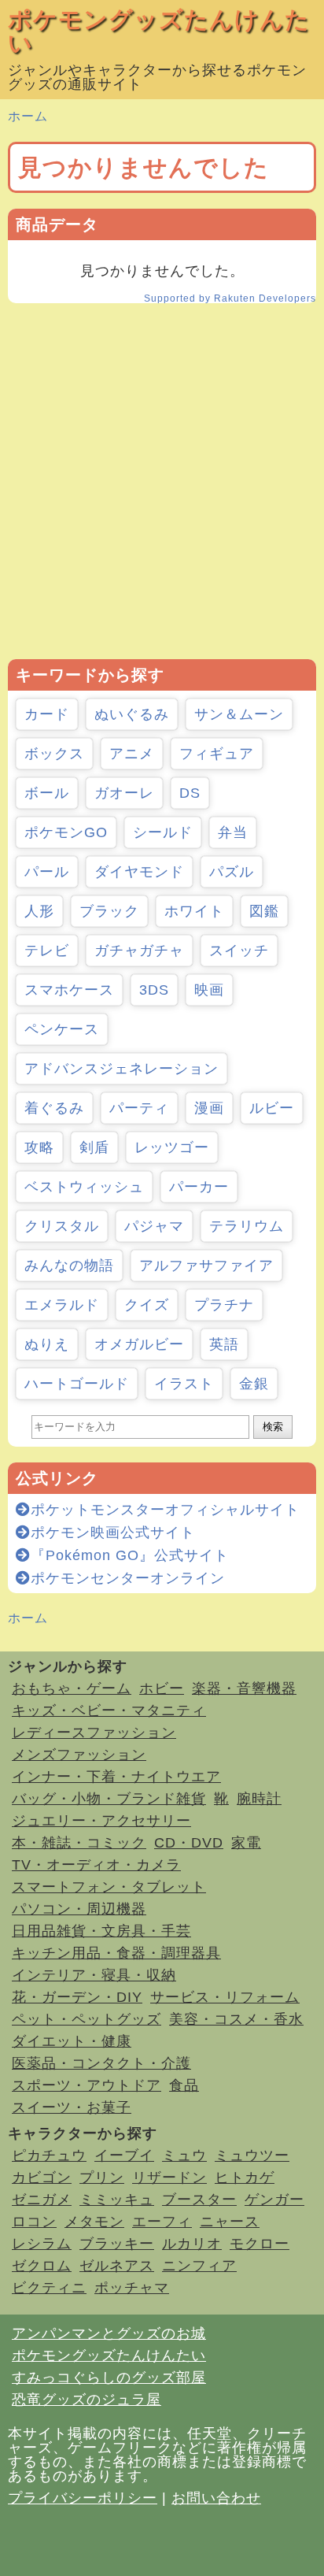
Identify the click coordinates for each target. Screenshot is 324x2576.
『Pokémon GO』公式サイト (130, 1555)
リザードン (169, 2178)
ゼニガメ (42, 2200)
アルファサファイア (206, 1266)
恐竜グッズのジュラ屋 (87, 2400)
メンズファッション (79, 1755)
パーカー (199, 1187)
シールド (163, 832)
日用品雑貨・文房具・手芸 (101, 1931)
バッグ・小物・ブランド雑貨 (109, 1799)
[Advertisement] (162, 481)
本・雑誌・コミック (79, 1843)
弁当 (233, 832)
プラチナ (224, 1305)
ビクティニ (49, 2288)
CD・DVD (189, 1843)
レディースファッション (94, 1733)
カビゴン (42, 2178)
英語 (224, 1344)
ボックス (54, 754)
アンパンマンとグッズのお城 (109, 2333)
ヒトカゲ (245, 2178)
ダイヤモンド (139, 872)
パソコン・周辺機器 (79, 1909)
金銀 (254, 1384)
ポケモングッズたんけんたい (159, 31)
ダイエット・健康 (72, 2041)
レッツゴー (172, 1147)
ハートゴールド (77, 1384)
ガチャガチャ (139, 951)
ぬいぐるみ (132, 714)
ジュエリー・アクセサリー (101, 1821)
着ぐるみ (54, 1108)
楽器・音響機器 (244, 1688)
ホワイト (194, 911)
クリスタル (62, 1226)
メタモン (94, 2222)
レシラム (42, 2244)
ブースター (199, 2200)
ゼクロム (42, 2266)
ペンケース (62, 1029)
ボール (47, 793)
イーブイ (124, 2155)
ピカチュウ (49, 2155)
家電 (246, 1843)
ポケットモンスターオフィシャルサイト (165, 1510)
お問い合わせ (216, 2498)
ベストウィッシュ (84, 1187)
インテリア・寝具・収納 (94, 1975)
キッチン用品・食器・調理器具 (116, 1953)
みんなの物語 (69, 1266)
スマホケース (69, 990)
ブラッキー (117, 2244)
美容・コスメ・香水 (236, 2019)
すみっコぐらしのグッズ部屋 (109, 2378)
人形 (39, 911)
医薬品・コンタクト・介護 (101, 2063)
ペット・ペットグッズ (87, 2019)
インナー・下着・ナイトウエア (116, 1777)
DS (190, 793)
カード (47, 714)
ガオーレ (124, 793)
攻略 (39, 1147)
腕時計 (259, 1799)
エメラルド (62, 1305)
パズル (232, 872)
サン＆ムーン (239, 714)
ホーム (28, 116)
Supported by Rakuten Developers (230, 298)
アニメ (132, 754)
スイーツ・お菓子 (72, 2107)
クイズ (147, 1305)
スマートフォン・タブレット (109, 1887)
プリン (102, 2178)
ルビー (272, 1108)
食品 (184, 2085)
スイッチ (239, 951)
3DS (154, 990)
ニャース (230, 2222)
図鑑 (264, 911)
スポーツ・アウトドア (87, 2085)
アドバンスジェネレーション (121, 1069)
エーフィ (162, 2222)
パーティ (139, 1108)
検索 (273, 1427)
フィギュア (217, 754)
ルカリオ (192, 2244)
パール (47, 872)
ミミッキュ (117, 2200)
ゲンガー (274, 2200)
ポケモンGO (66, 832)
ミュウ (184, 2155)
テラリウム (247, 1226)
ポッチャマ (132, 2288)
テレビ (47, 951)
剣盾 (94, 1147)
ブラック (109, 911)
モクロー (260, 2244)
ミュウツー (252, 2155)
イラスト (184, 1384)
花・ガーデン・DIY (77, 1997)
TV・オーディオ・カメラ (96, 1865)
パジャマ (154, 1226)
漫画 (209, 1108)
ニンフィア (199, 2266)
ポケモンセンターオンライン (128, 1578)
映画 (209, 990)
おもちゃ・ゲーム (72, 1688)
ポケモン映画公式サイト (113, 1533)
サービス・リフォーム (225, 1997)
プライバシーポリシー (83, 2498)
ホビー (162, 1688)
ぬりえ (47, 1344)
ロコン (34, 2222)
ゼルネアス (117, 2266)
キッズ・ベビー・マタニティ (109, 1711)
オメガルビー (139, 1344)
